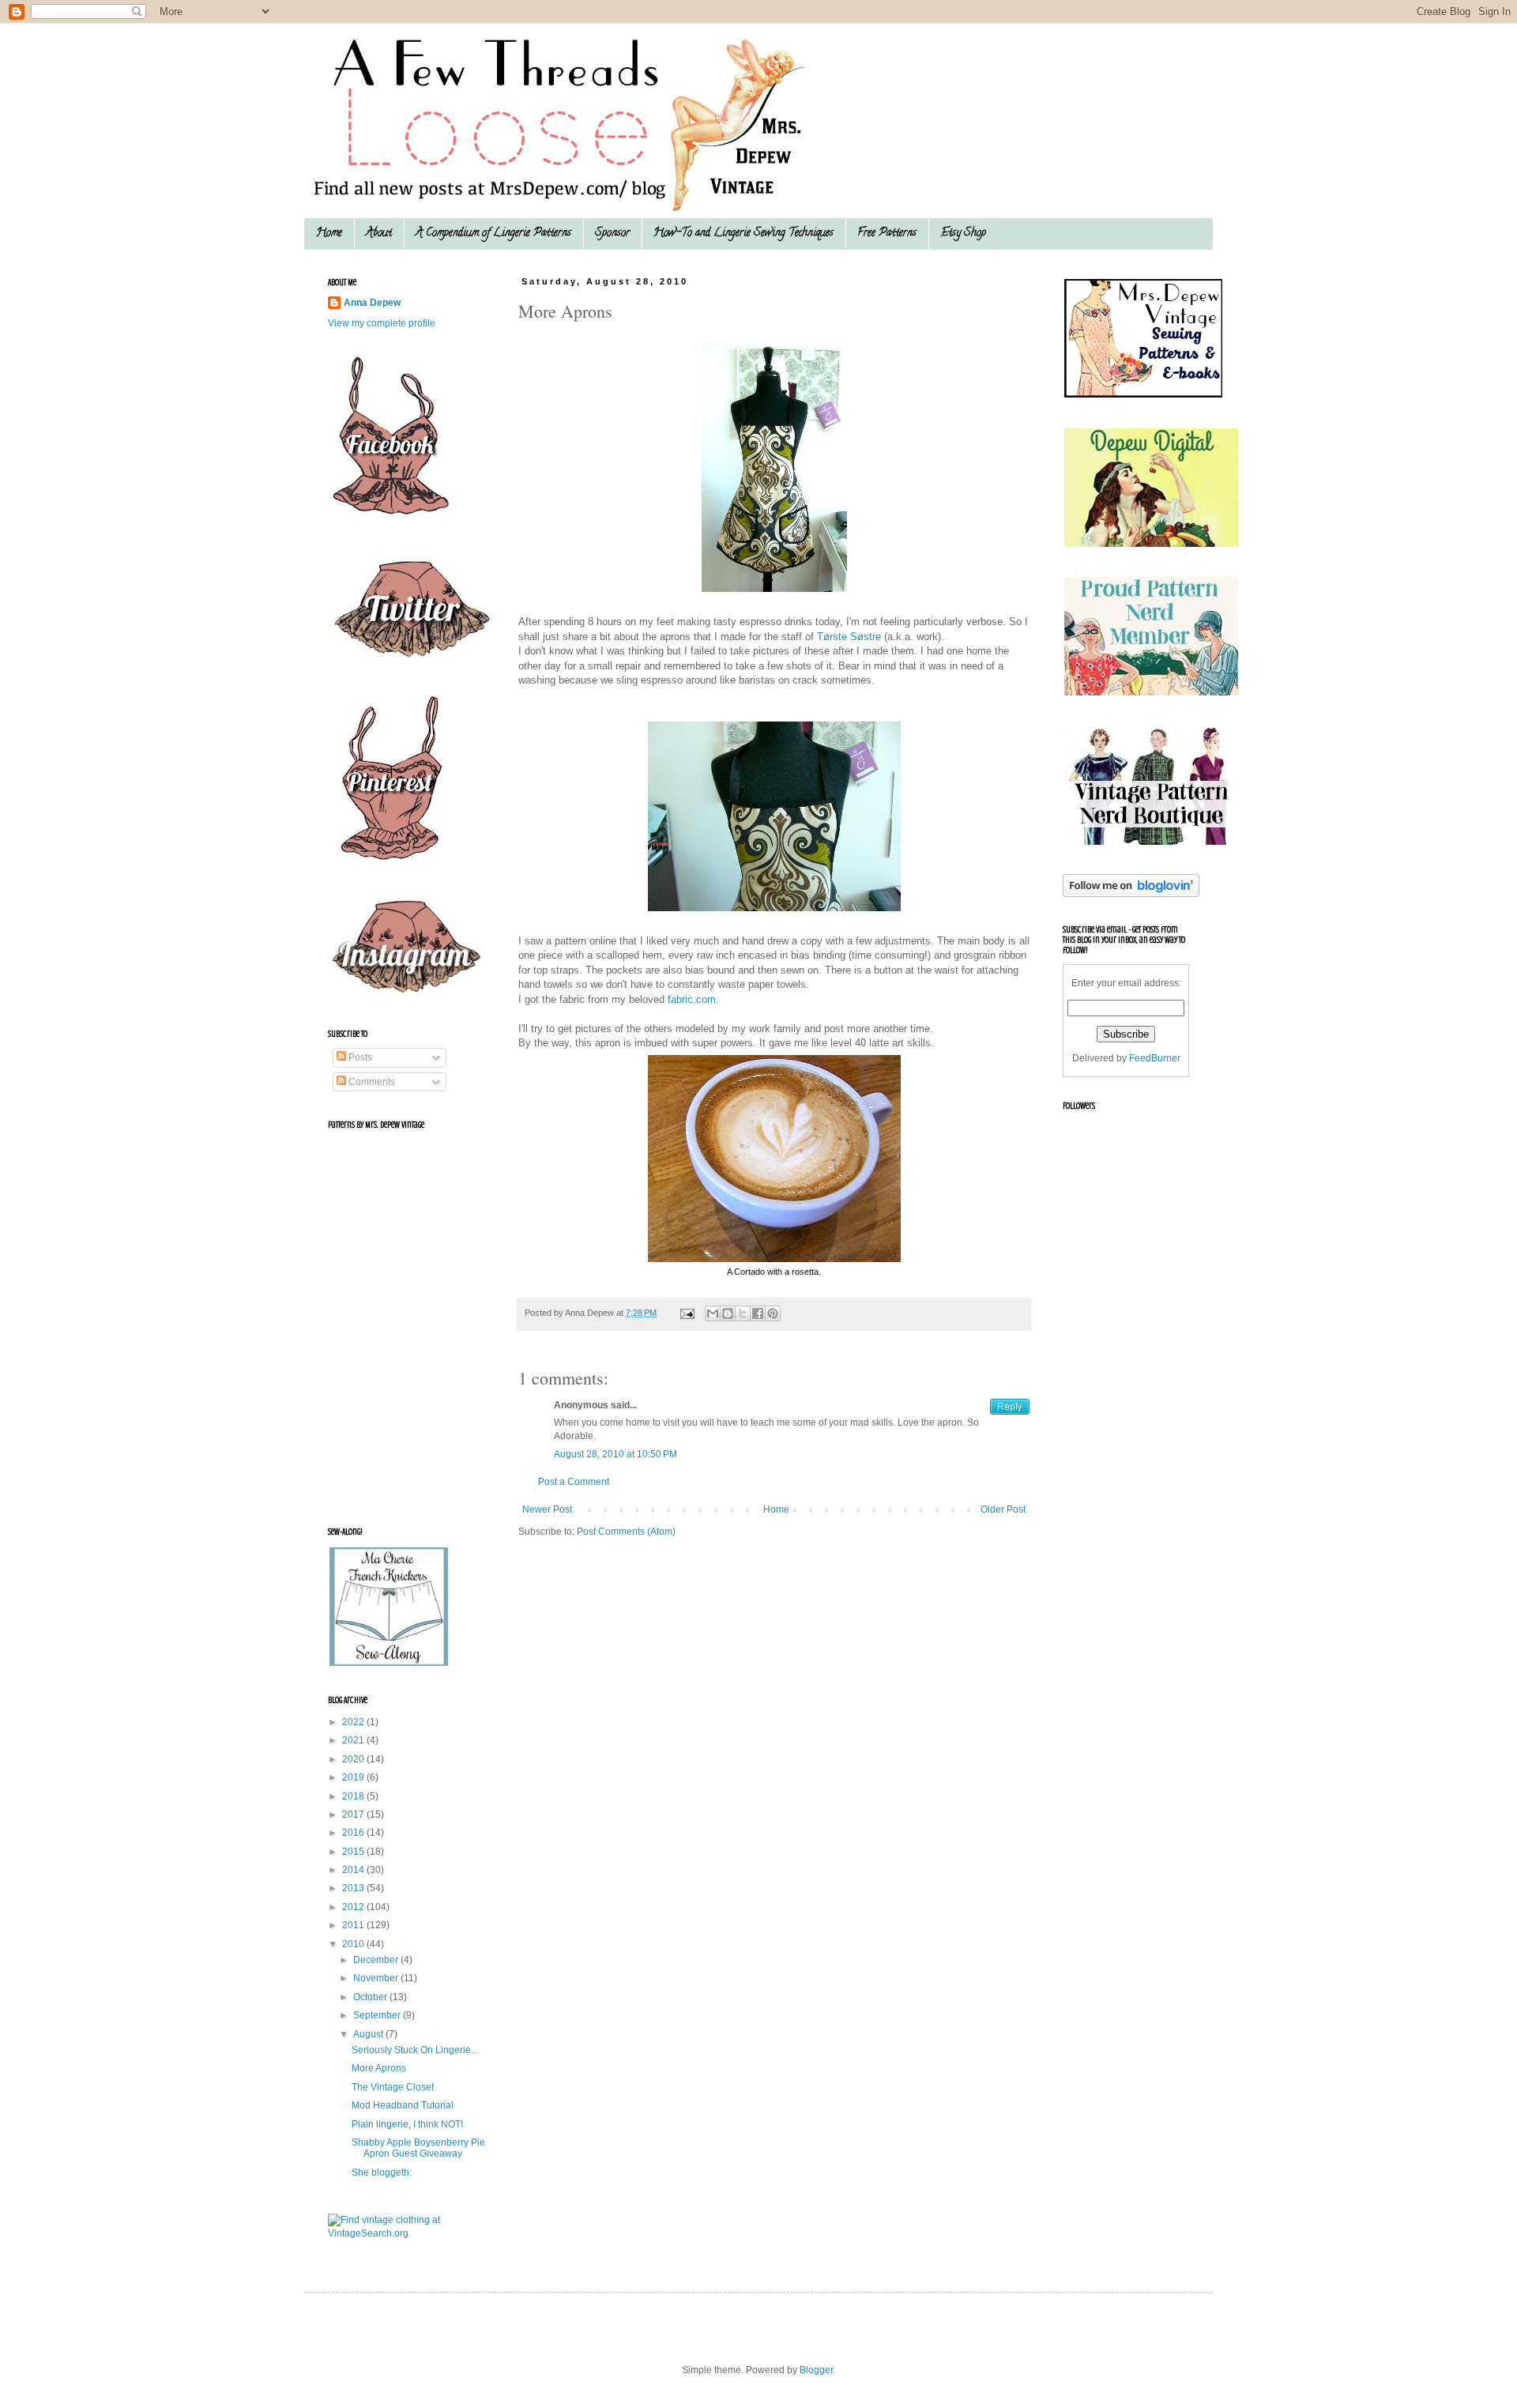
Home (329, 234)
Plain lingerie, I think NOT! (407, 2124)
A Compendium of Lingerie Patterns (493, 234)
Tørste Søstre (851, 637)
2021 (354, 1740)
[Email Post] (687, 1313)
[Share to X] (743, 1313)
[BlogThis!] (728, 1313)
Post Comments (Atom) (626, 1532)
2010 (354, 1944)
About (379, 234)
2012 (354, 1907)
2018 (354, 1796)
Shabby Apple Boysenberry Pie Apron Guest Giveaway (418, 2148)
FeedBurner (1155, 1058)
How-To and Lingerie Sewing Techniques (743, 234)
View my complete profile (382, 323)
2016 (354, 1833)
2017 (354, 1814)
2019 (354, 1777)
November (377, 1978)
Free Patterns (887, 234)
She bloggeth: (382, 2172)
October (371, 1997)
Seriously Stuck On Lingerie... (415, 2050)
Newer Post (547, 1509)
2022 (354, 1722)
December (377, 1960)
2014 (354, 1870)
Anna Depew (372, 303)
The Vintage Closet (393, 2087)
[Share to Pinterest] (773, 1313)
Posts (359, 1057)
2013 (354, 1888)
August (369, 2034)
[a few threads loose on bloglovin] (1131, 894)
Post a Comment (574, 1482)
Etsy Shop (963, 234)
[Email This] (713, 1313)
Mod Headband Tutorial (403, 2105)
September (378, 2015)
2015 (354, 1852)
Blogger (816, 2370)
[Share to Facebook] (758, 1313)
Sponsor (612, 234)
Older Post (1003, 1509)
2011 (354, 1925)
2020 (354, 1759)
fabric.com (692, 999)
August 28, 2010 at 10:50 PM (615, 1454)
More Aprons (379, 2068)
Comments (371, 1082)
